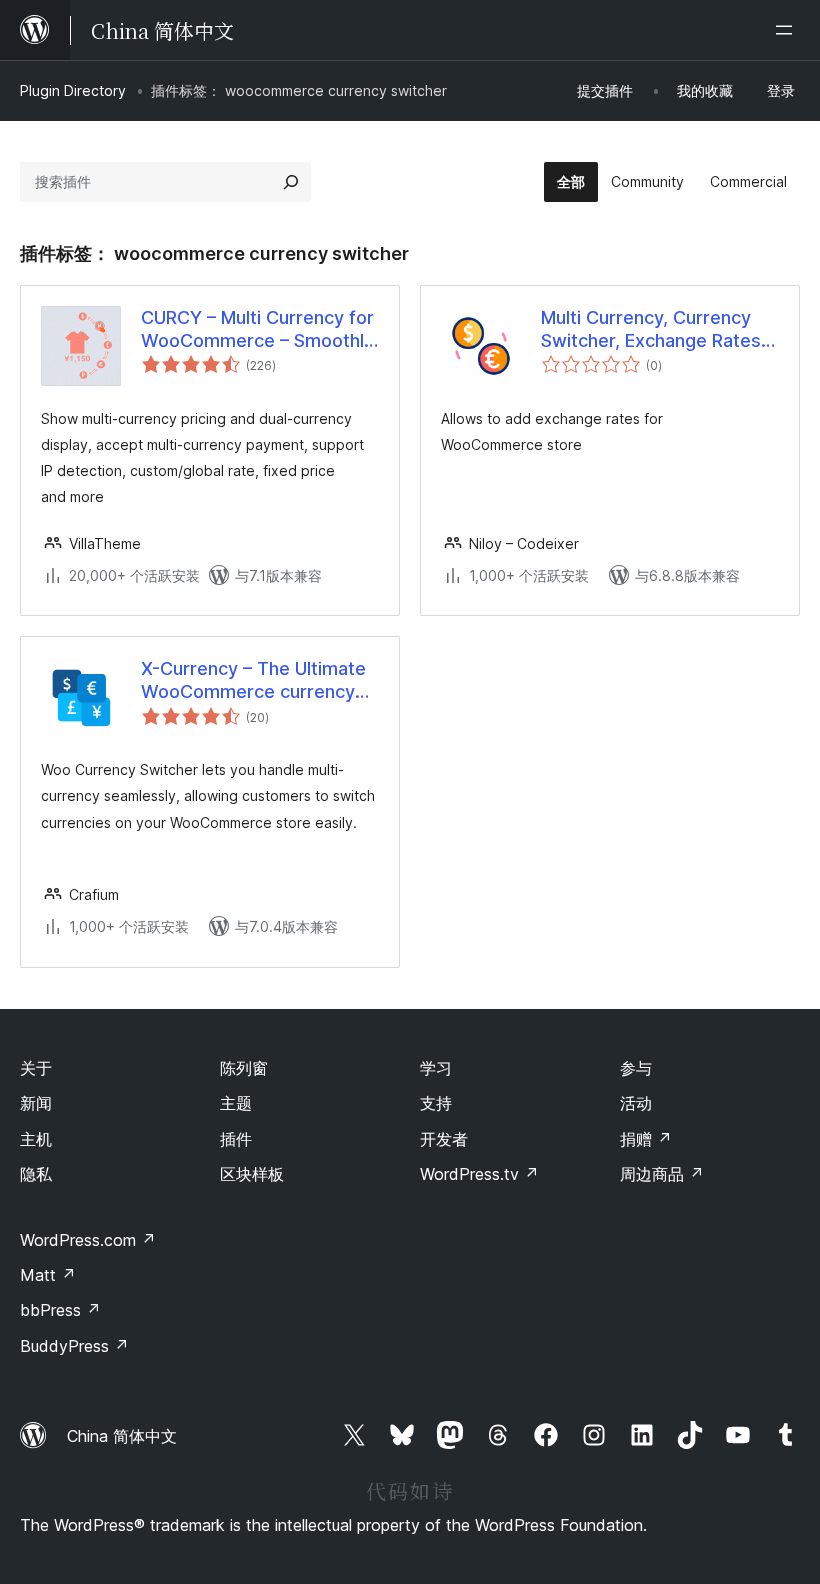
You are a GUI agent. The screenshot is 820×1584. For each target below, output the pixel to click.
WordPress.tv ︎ (479, 1174)
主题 (236, 1103)
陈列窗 (244, 1068)
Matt (48, 1275)
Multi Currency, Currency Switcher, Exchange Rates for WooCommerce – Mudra (659, 330)
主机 (36, 1139)
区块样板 (252, 1174)
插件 (236, 1139)
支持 (436, 1103)
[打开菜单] (788, 30)
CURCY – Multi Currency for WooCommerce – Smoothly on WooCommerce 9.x (257, 330)
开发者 (444, 1139)
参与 (636, 1068)
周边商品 (662, 1174)
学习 (436, 1068)
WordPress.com (88, 1240)
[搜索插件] (291, 182)
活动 (636, 1103)
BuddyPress (74, 1346)
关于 (36, 1068)
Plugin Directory (73, 90)
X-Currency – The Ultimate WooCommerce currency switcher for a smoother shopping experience (253, 681)
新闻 (36, 1103)
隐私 (36, 1174)
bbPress (60, 1310)
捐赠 (646, 1139)
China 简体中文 (122, 1436)
